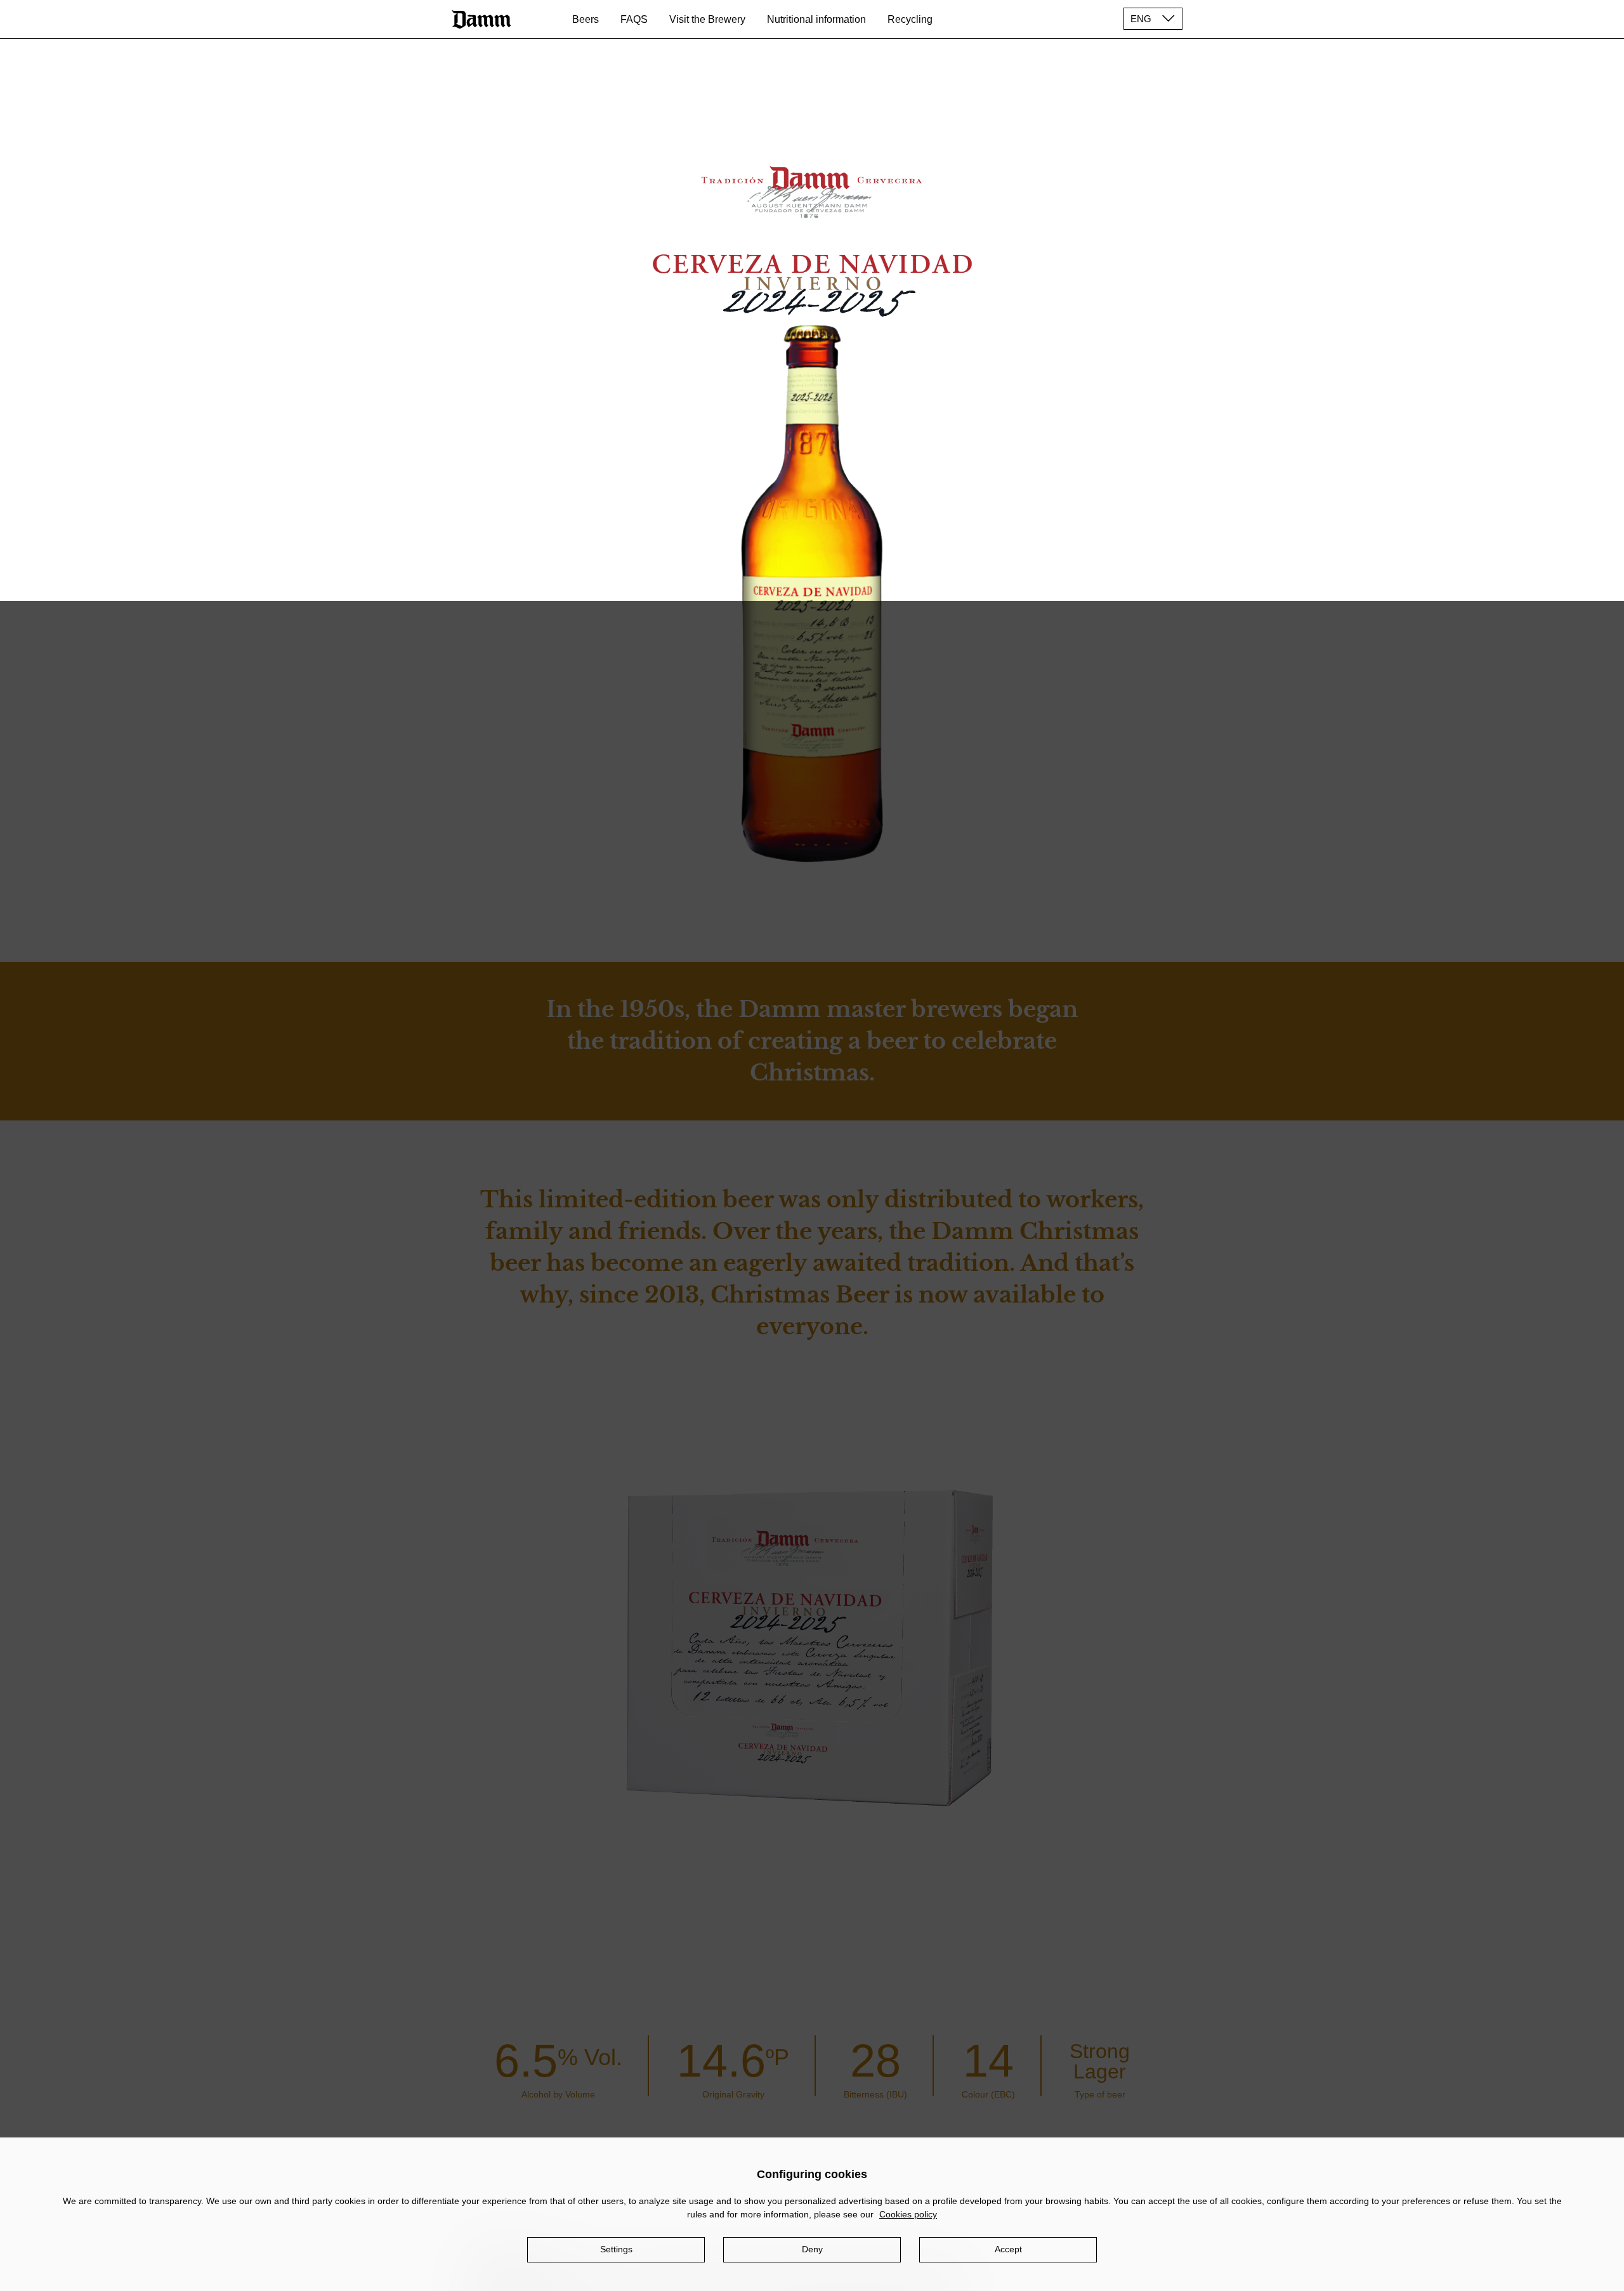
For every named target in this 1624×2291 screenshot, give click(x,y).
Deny (812, 2249)
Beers (586, 19)
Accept (1008, 2249)
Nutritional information (816, 19)
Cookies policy (908, 2214)
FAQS (634, 19)
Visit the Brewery (707, 19)
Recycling (910, 19)
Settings (616, 2249)
